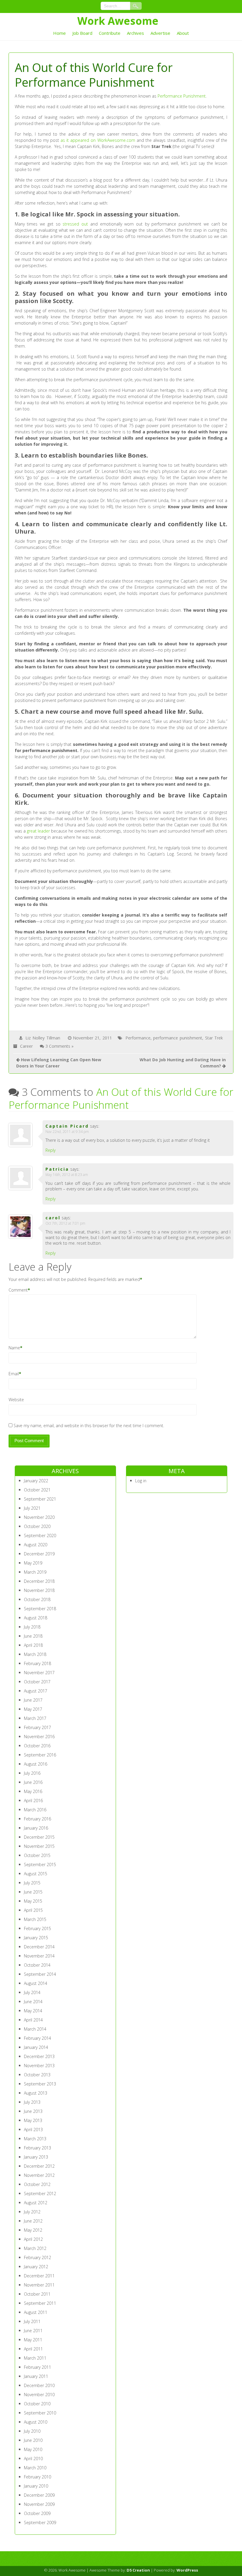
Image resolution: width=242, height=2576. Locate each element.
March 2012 (35, 2248)
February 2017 (37, 1727)
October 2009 (37, 2513)
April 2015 (33, 1910)
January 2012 (36, 2267)
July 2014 (32, 1992)
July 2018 (32, 1627)
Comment (18, 1290)
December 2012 (39, 2166)
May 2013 (33, 2120)
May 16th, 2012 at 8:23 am (67, 1175)
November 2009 (39, 2504)
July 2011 (32, 2321)
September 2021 (40, 1499)
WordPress (187, 2570)
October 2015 (37, 1855)
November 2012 (39, 2175)
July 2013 (32, 2102)
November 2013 (39, 2066)
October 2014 (37, 1965)
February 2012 (37, 2257)
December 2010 (39, 2385)
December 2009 (39, 2495)
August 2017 (36, 1691)
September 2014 (40, 1974)
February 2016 (37, 1819)
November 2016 (39, 1737)
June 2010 (33, 2440)
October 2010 (37, 2404)
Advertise (160, 33)
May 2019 (33, 1563)
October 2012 (37, 2184)
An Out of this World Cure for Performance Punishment (121, 1098)
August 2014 (36, 1983)
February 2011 (37, 2367)
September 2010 (40, 2413)
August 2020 (36, 1545)
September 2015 (40, 1864)
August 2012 (36, 2203)
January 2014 (36, 2047)
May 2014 (33, 2011)
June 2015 (33, 1892)
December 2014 (39, 1947)
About (183, 33)
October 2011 (37, 2294)
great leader (38, 831)
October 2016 (37, 1746)
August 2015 (36, 1874)
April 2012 (33, 2239)
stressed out (75, 224)
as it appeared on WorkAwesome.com (98, 140)
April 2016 (33, 1801)
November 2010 (39, 2395)
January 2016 (36, 1828)
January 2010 (36, 2486)
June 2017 (33, 1700)
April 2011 (33, 2349)
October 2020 (37, 1526)
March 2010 (35, 2468)
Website (16, 1400)
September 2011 (40, 2303)
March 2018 (35, 1654)
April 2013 (33, 2130)
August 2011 (36, 2312)
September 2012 (40, 2193)
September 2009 (40, 2522)
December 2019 (39, 1554)
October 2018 (37, 1599)
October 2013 (37, 2075)
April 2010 (33, 2459)
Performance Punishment (182, 96)
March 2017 (35, 1718)
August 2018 (36, 1618)
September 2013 (40, 2084)
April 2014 (33, 2020)
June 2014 (33, 2002)
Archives (135, 33)
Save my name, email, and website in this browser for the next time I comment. (89, 1426)
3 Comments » (59, 1046)
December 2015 (39, 1837)
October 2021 (37, 1490)
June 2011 (33, 2331)
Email (14, 1374)
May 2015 (33, 1901)
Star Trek (214, 1038)
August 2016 (36, 1764)
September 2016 (40, 1755)
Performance (138, 1038)
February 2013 (37, 2148)
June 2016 (33, 1782)
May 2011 (33, 2340)
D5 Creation (138, 2570)
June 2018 (33, 1636)
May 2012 (33, 2230)
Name (14, 1348)
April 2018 (33, 1645)
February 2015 (37, 1928)
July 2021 (32, 1508)
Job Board (82, 33)
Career (26, 1046)
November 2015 (39, 1846)
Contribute (110, 33)
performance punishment (178, 1038)
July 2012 (32, 2212)
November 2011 (39, 2285)
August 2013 (36, 2093)
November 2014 (39, 1956)
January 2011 (36, 2376)
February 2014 (37, 2038)
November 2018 (39, 1590)
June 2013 (33, 2111)
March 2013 (35, 2139)
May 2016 (33, 1791)
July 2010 (32, 2431)
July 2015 (32, 1883)
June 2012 (33, 2221)
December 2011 (39, 2276)
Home (59, 33)
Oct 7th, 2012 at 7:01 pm (65, 1223)
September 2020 (40, 1535)
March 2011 (35, 2358)
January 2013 (36, 2157)
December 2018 (39, 1581)
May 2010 (33, 2449)
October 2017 (37, 1682)
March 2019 (35, 1572)
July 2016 (32, 1773)
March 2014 (35, 2029)
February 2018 (37, 1663)
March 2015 (35, 1919)
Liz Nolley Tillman (43, 1038)
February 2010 (37, 2477)
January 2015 (36, 1938)
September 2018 (40, 1609)
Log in (141, 1481)
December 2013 (39, 2056)
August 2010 (36, 2422)
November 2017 (39, 1673)
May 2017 (33, 1709)
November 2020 (39, 1517)
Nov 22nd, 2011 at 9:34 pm (67, 1132)
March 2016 (35, 1810)
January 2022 (36, 1481)
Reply (50, 1150)
